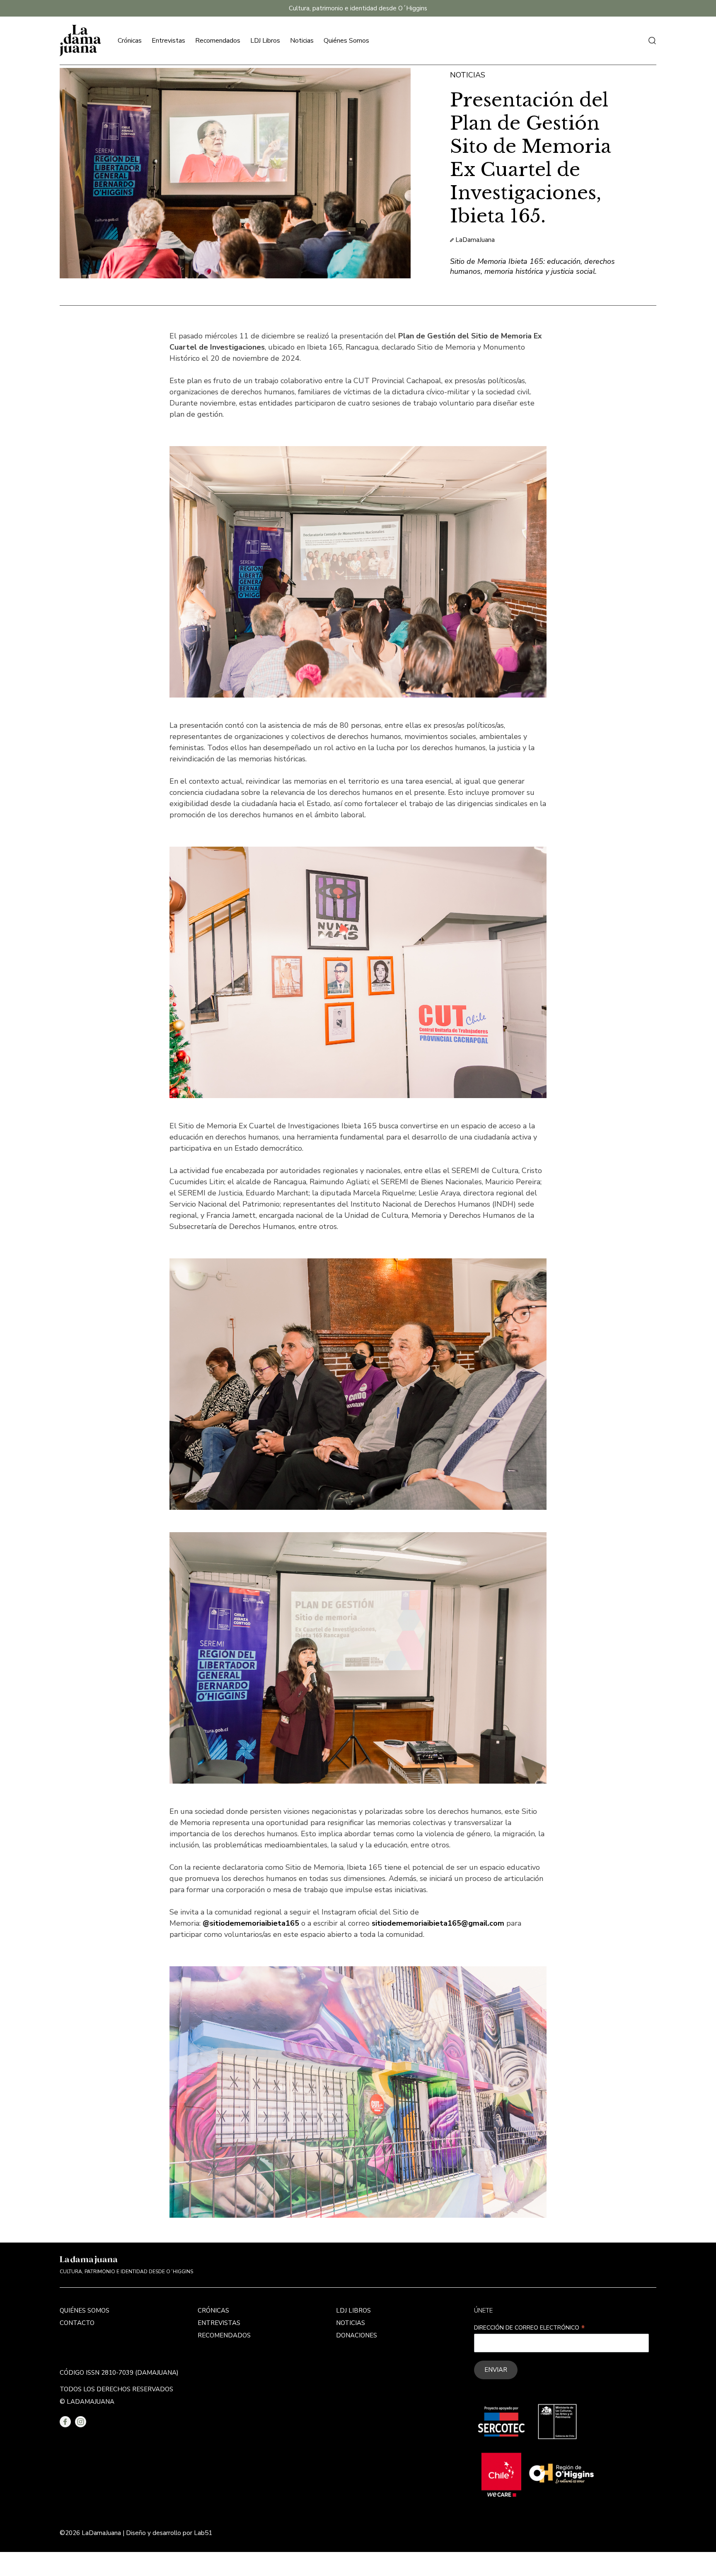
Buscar (652, 41)
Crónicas (130, 41)
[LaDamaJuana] (80, 41)
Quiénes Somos (346, 41)
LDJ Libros (265, 41)
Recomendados (218, 41)
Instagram (81, 2422)
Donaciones (357, 2335)
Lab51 (203, 2533)
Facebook (65, 2422)
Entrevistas (168, 41)
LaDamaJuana (475, 240)
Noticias (302, 41)
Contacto (77, 2323)
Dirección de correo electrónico (530, 2328)
